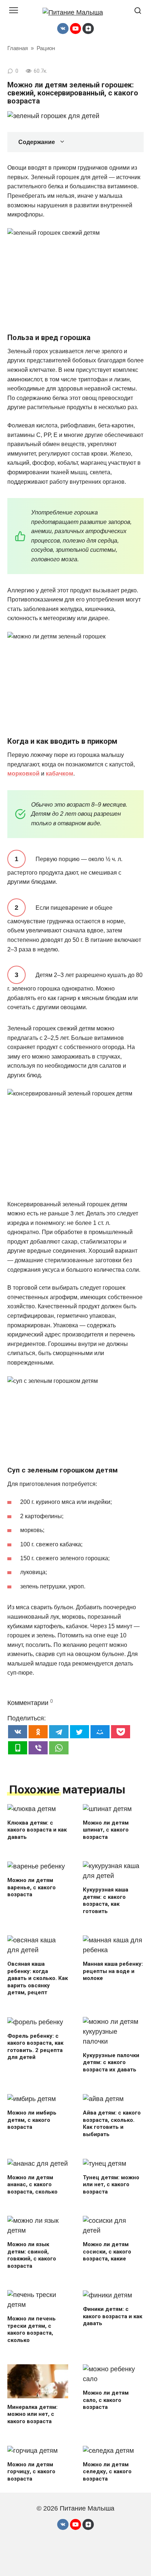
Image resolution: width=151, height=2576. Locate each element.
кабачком (60, 774)
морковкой (23, 774)
